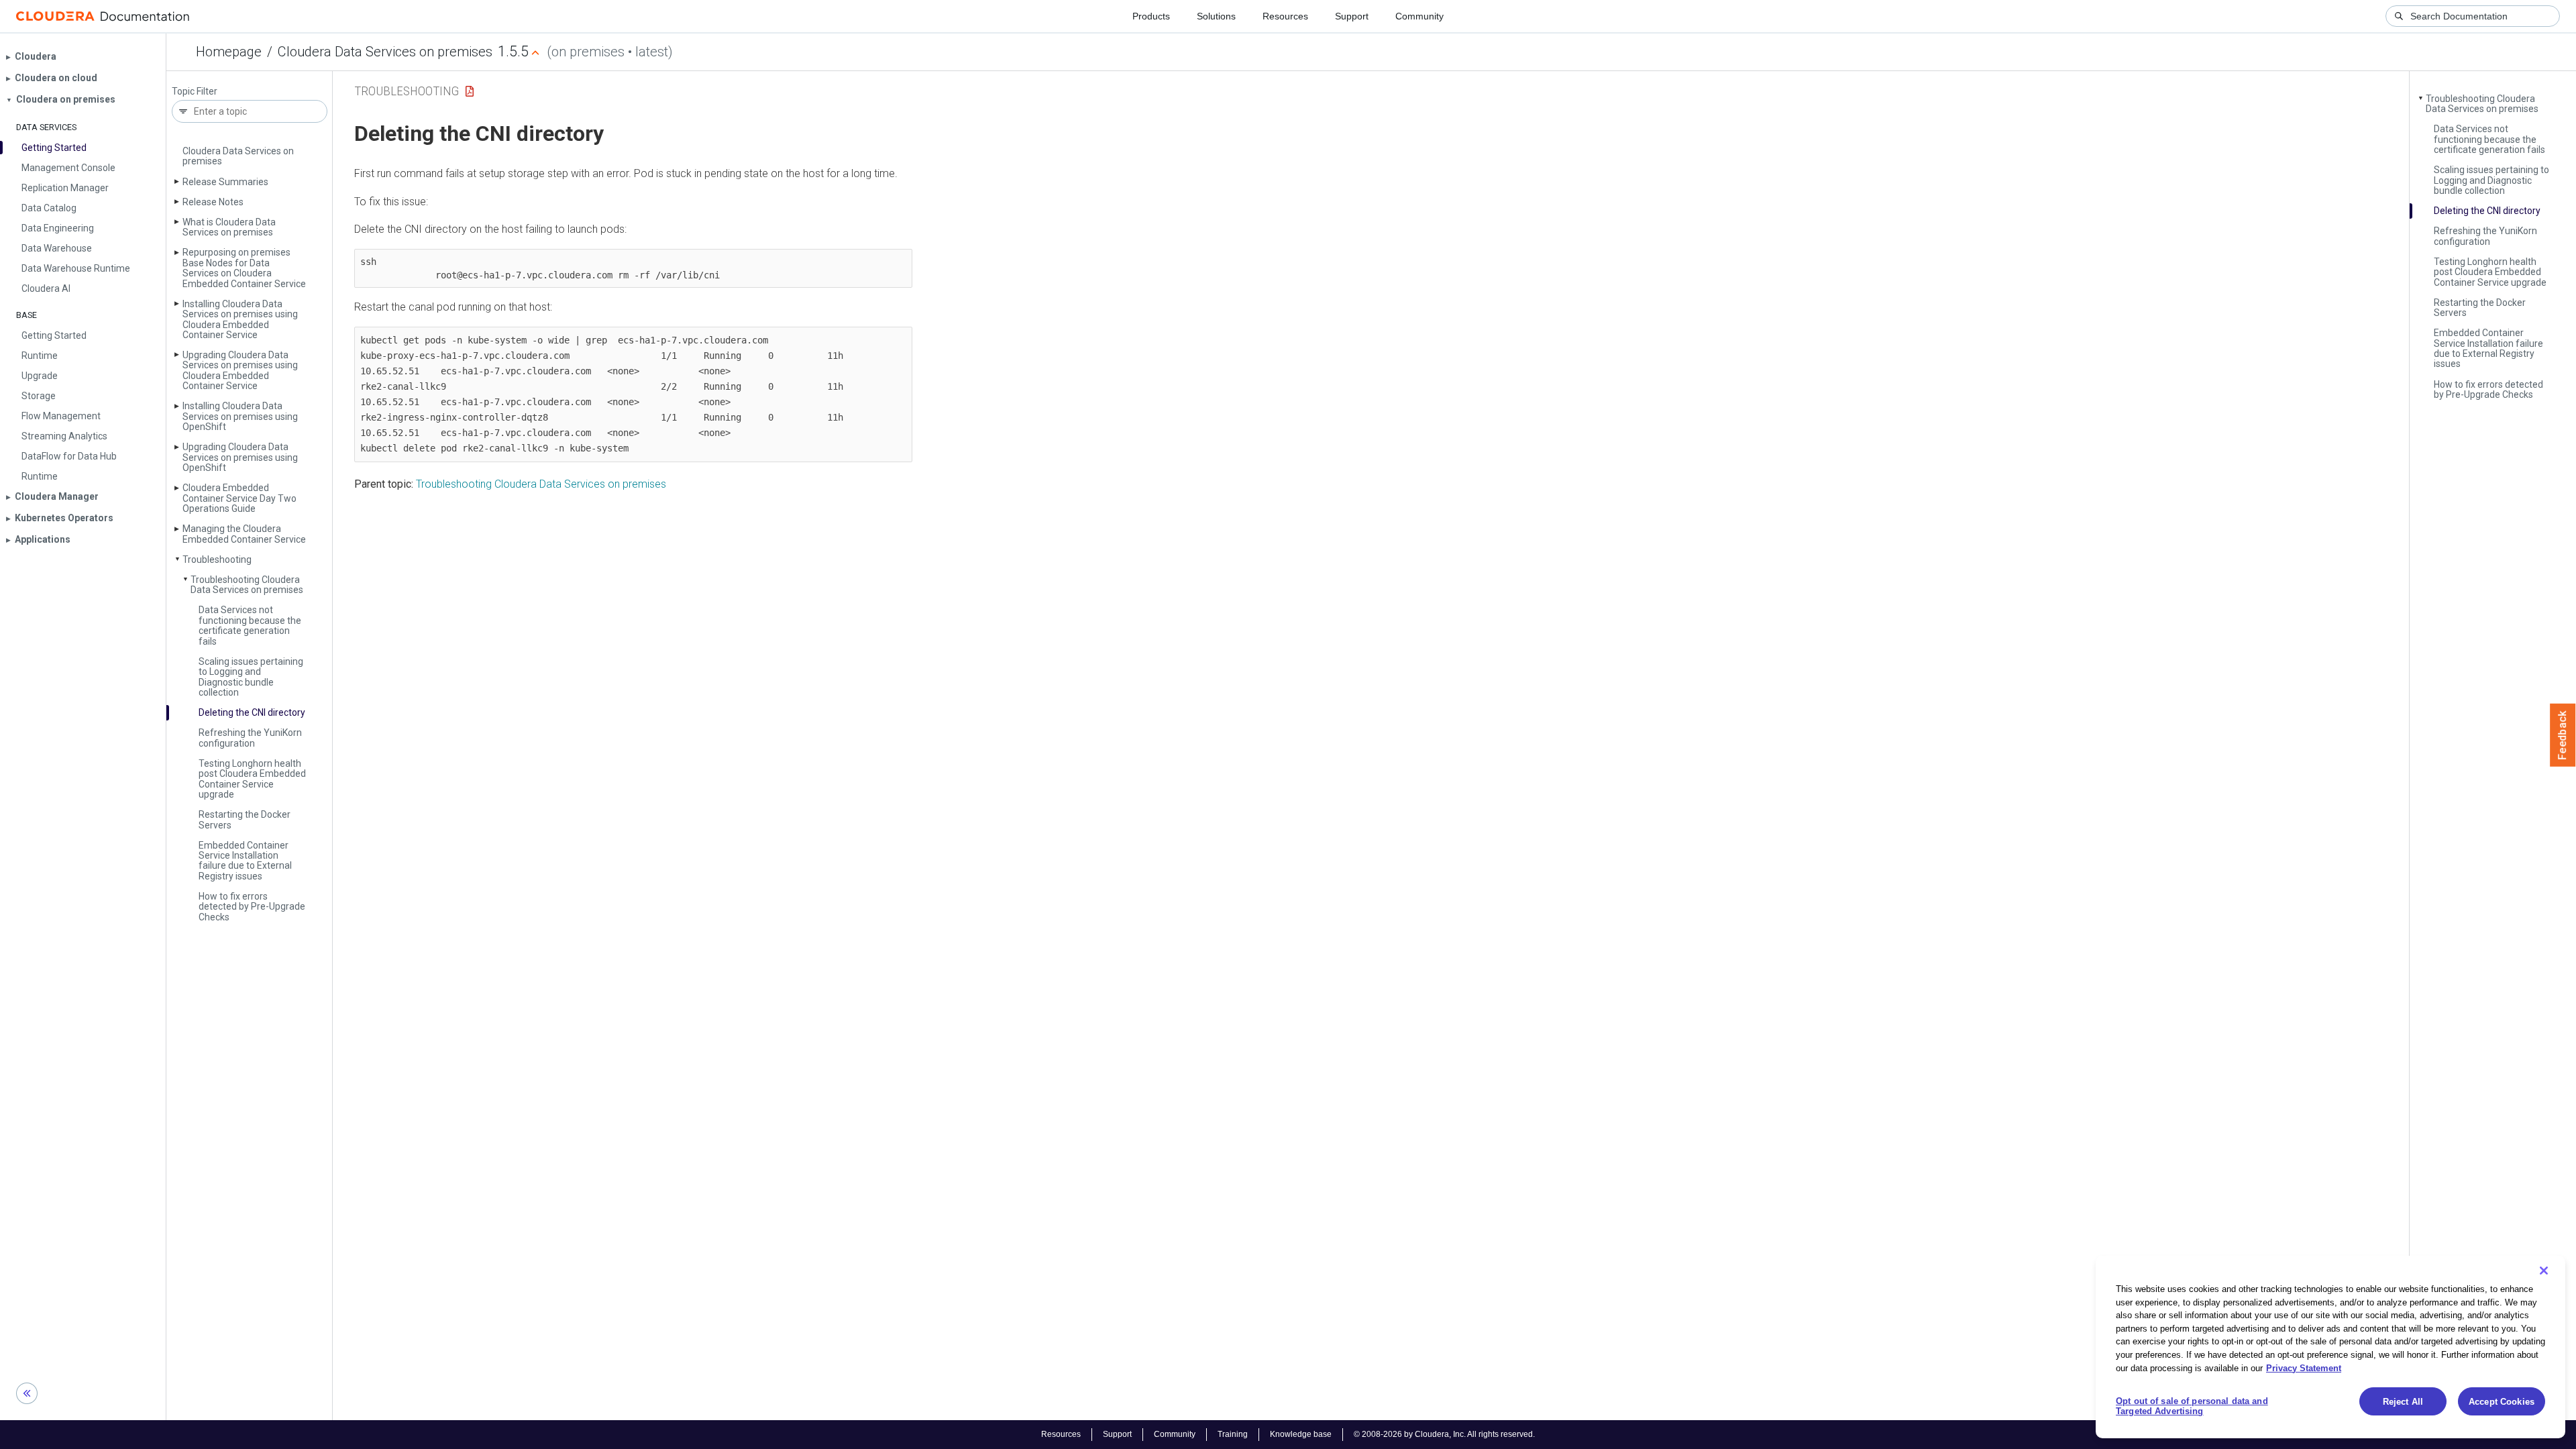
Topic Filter (195, 92)
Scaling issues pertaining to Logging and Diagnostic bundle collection (251, 677)
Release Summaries (225, 182)
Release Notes (213, 202)
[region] (2330, 1347)
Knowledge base (1301, 1434)
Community (1419, 16)
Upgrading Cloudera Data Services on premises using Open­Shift (240, 457)
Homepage (229, 52)
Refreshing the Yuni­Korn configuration (250, 738)
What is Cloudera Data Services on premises (229, 227)
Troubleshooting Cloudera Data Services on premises (247, 585)
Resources (1285, 16)
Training (1233, 1434)
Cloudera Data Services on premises (385, 52)
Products (1151, 16)
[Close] (2544, 1271)
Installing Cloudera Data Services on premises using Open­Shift (240, 416)
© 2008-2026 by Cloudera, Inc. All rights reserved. (1444, 1434)
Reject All (2403, 1402)
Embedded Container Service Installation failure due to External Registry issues (245, 861)
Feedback (2563, 735)
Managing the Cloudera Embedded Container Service (244, 534)
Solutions (1216, 16)
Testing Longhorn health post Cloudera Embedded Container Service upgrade (252, 779)
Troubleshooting (217, 559)
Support (1352, 16)
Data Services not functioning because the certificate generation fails (250, 625)
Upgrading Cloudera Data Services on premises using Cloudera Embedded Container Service (240, 370)
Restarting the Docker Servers (245, 819)
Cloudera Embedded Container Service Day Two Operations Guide (239, 498)
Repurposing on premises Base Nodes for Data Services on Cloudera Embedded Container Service (244, 268)
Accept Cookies (2502, 1402)
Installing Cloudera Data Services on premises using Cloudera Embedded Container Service (240, 319)
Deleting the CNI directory (252, 712)
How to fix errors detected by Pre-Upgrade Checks (252, 907)
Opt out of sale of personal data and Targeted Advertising (2192, 1406)
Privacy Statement (2304, 1367)
